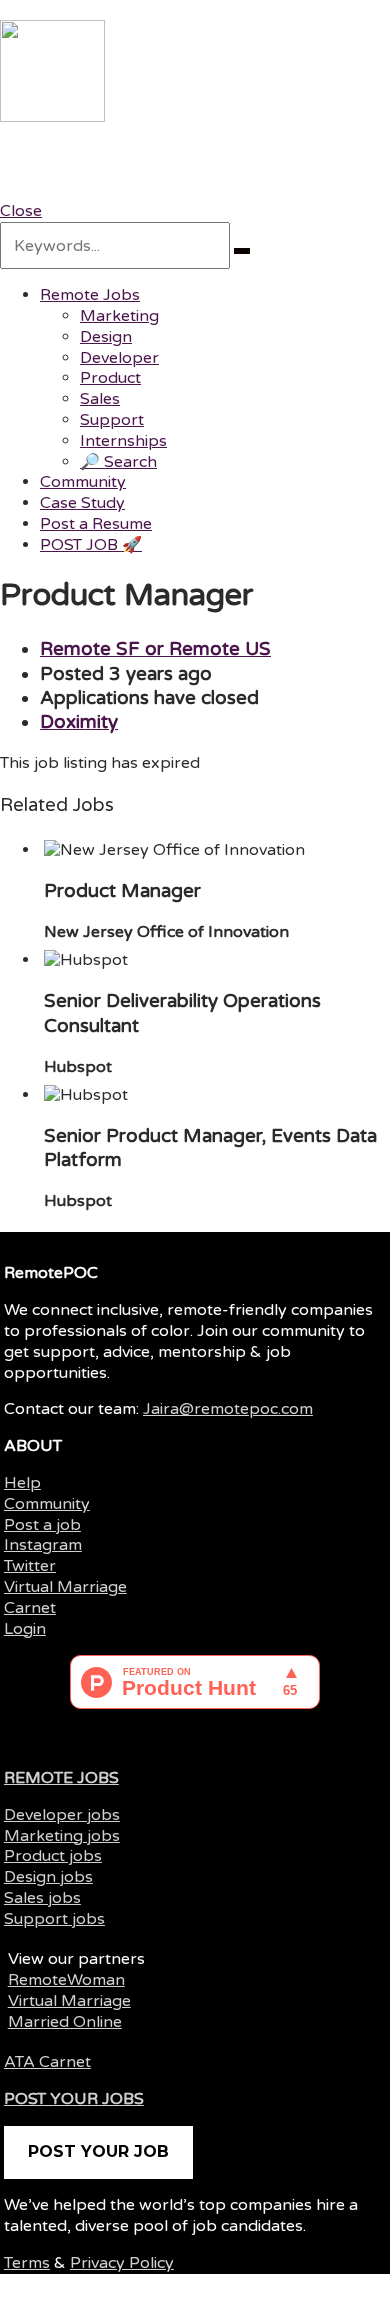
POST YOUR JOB (98, 2151)
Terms (27, 2263)
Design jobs (48, 1877)
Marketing (119, 316)
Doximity (79, 722)
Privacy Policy (122, 2263)
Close (21, 211)
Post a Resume (96, 524)
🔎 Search (118, 462)
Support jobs (54, 1919)
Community (83, 482)
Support (112, 420)
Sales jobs (42, 1898)
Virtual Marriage (65, 1587)
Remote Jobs (90, 295)
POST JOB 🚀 (91, 545)
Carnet (30, 1608)
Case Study (82, 503)
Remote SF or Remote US (155, 649)
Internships (123, 441)
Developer (119, 358)
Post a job (42, 1525)
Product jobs (53, 1856)
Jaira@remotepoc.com (228, 1409)
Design (106, 337)
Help (22, 1483)
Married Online (65, 2022)
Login (25, 1629)
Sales (100, 399)
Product (110, 378)
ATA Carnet (47, 2062)
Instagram (43, 1545)
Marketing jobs (62, 1836)
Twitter (30, 1566)
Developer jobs (62, 1815)
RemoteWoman (66, 1980)
